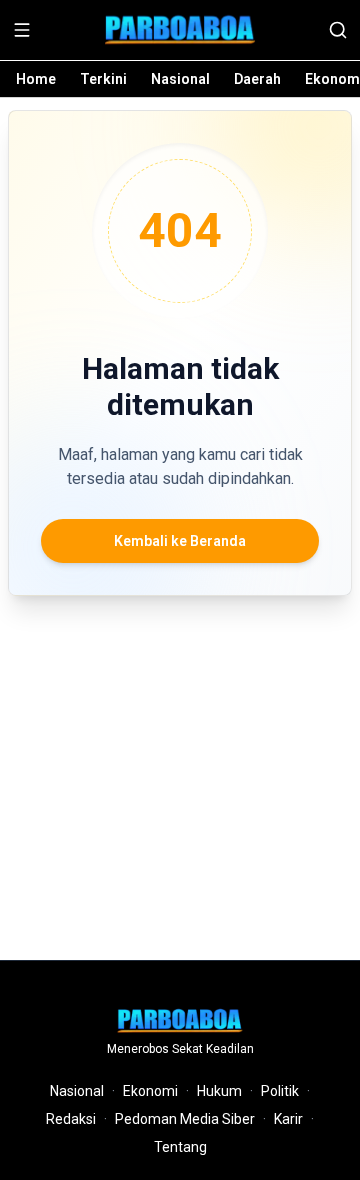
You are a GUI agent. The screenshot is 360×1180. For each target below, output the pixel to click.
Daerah (257, 79)
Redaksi (71, 1119)
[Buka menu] (22, 30)
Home (36, 79)
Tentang (180, 1147)
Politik (280, 1091)
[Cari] (338, 30)
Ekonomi (150, 1091)
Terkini (103, 79)
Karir (288, 1119)
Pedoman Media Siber (185, 1119)
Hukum (219, 1091)
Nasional (180, 79)
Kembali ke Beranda (180, 541)
